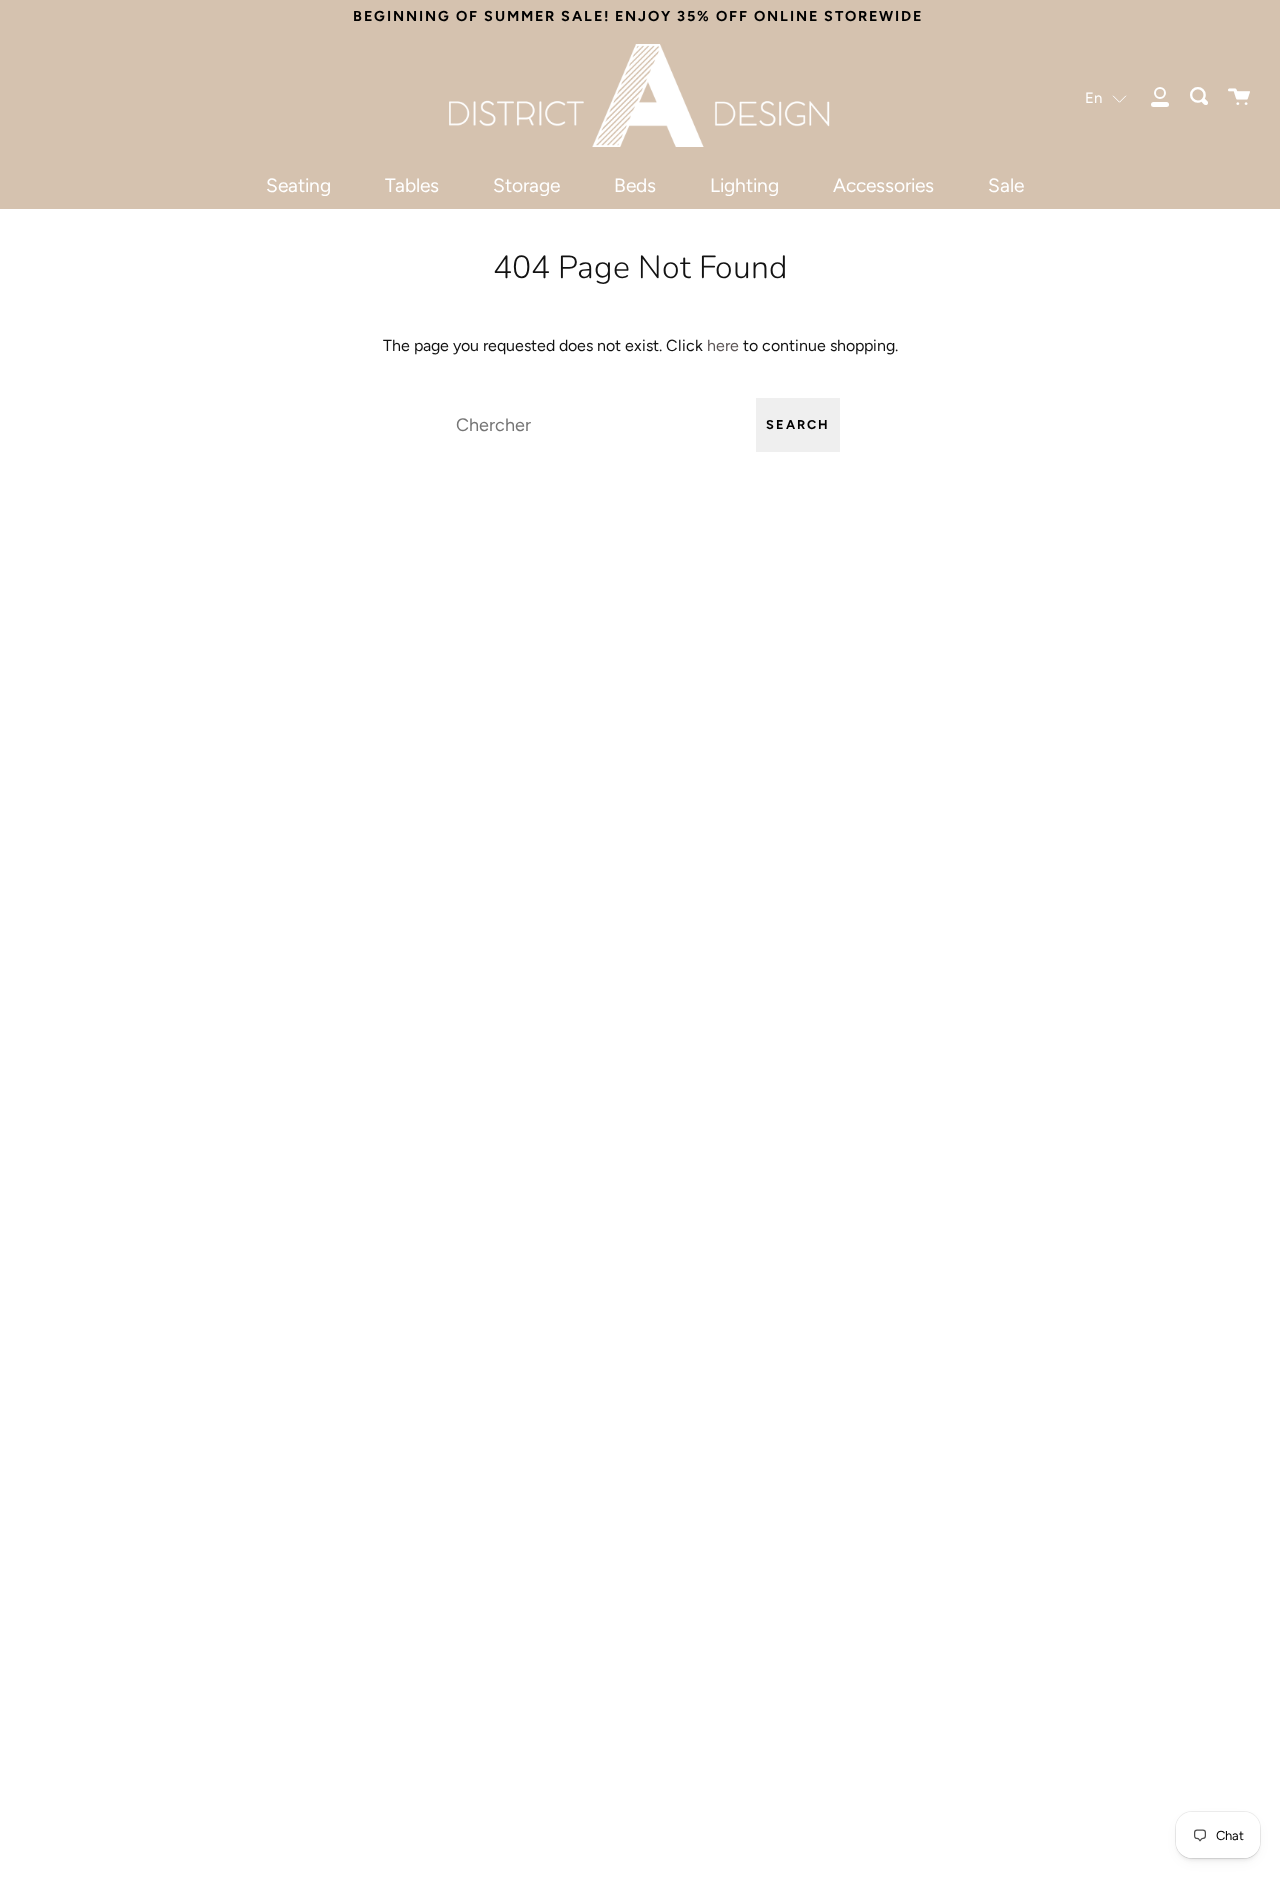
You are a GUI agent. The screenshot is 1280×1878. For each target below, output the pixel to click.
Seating (298, 185)
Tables (412, 185)
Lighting (744, 185)
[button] (1106, 97)
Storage (526, 185)
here (723, 345)
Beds (635, 185)
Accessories (883, 185)
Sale (1006, 185)
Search (798, 424)
